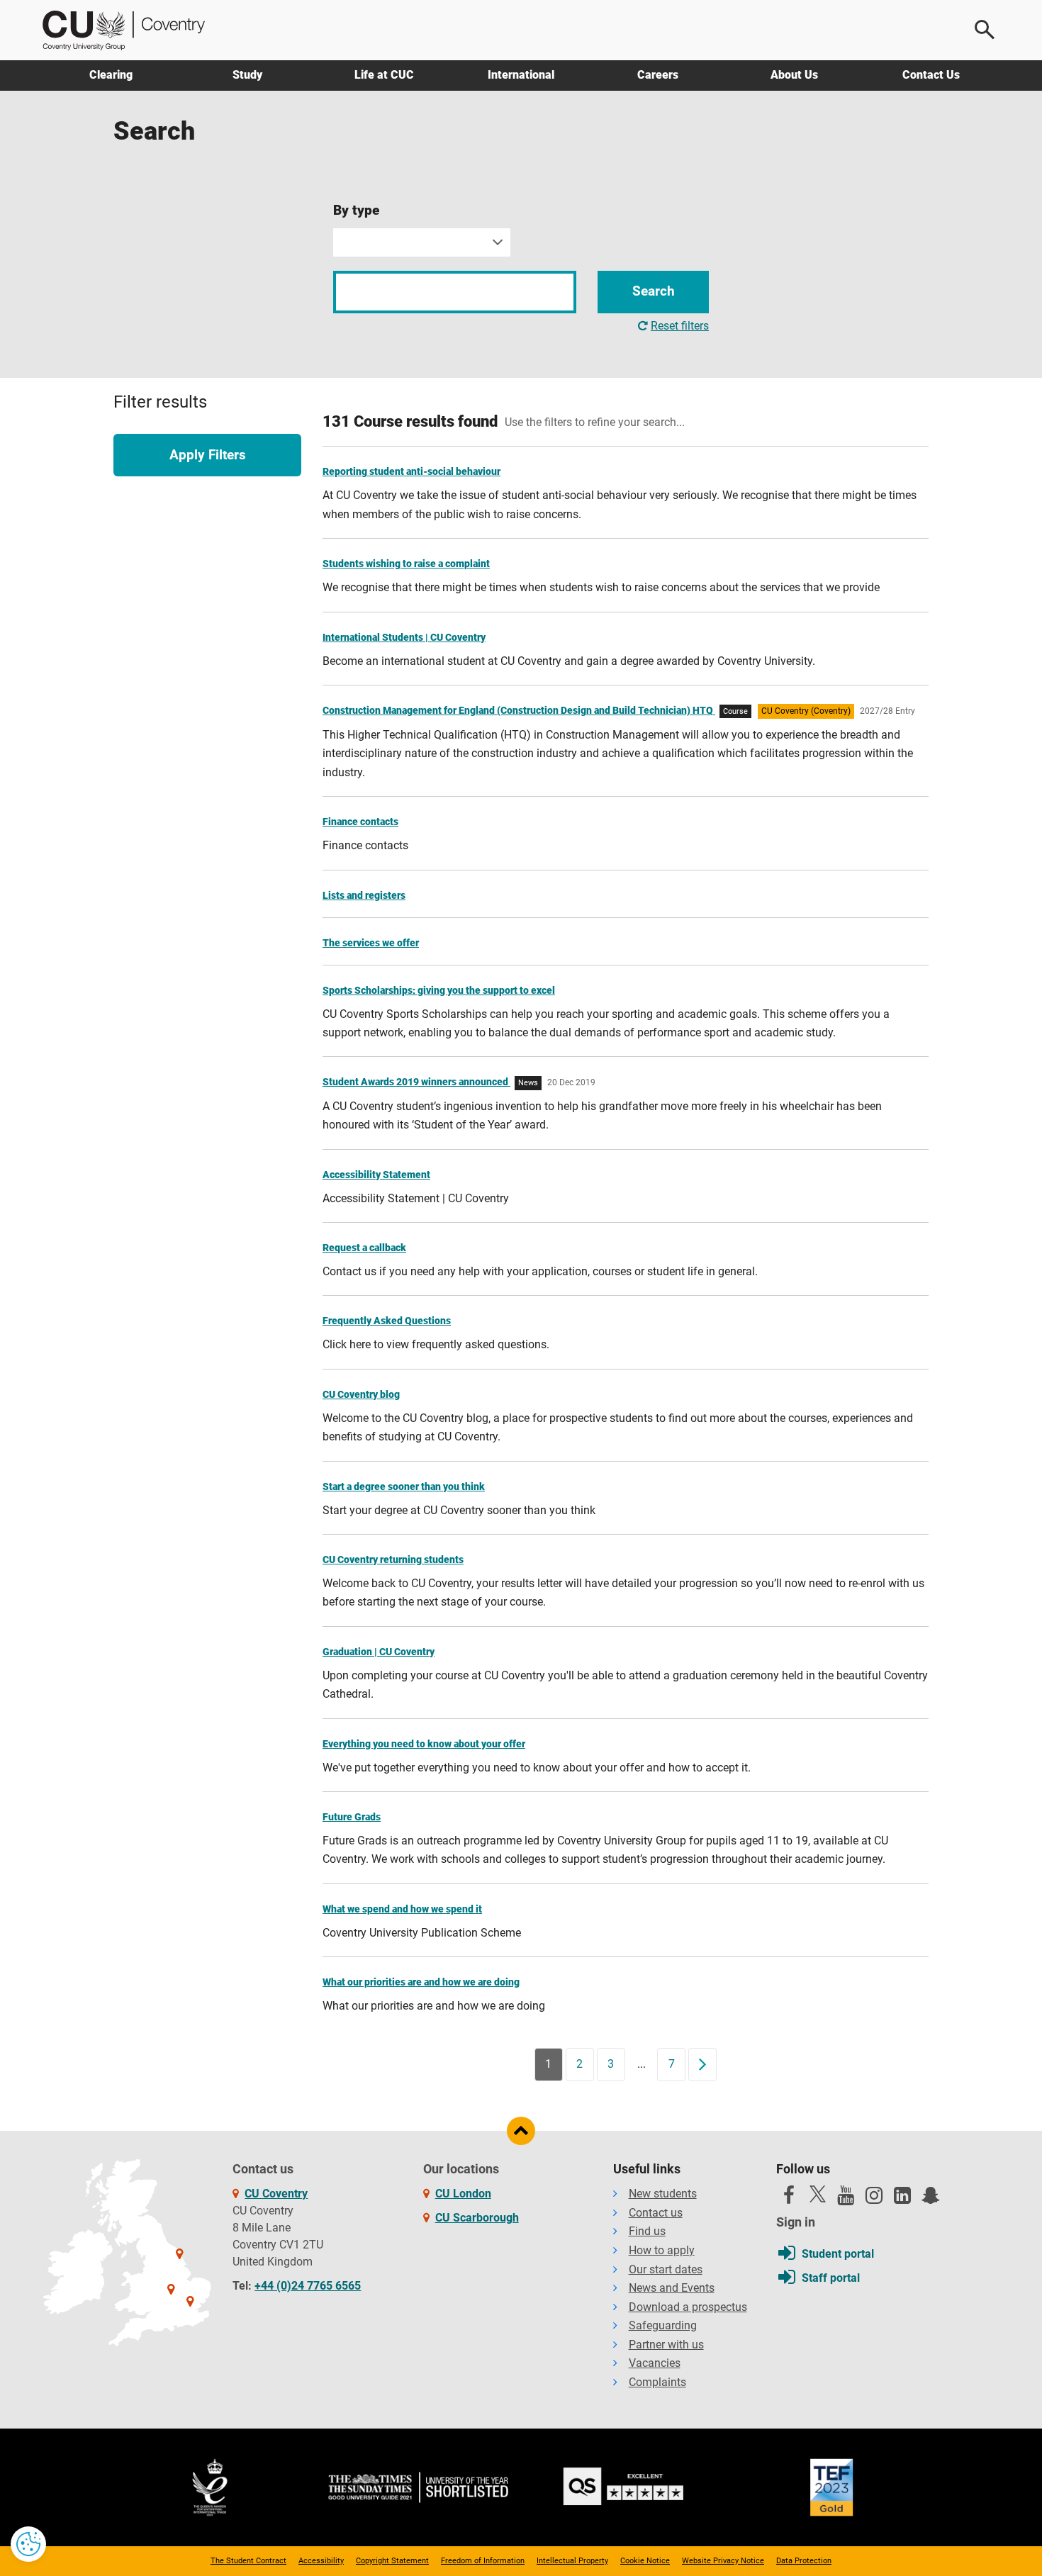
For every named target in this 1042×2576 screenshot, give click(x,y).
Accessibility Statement (376, 1175)
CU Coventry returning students (393, 1559)
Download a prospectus (688, 2307)
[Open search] (985, 30)
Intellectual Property (572, 2561)
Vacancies (655, 2363)
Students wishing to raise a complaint (406, 564)
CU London (463, 2194)
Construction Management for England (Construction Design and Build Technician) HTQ (519, 710)
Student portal (838, 2254)
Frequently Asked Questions (387, 1321)
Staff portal (831, 2278)
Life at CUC (384, 75)
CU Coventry (276, 2194)
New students (663, 2194)
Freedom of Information (483, 2561)
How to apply (662, 2250)
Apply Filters (208, 455)
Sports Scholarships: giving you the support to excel (439, 990)
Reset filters (680, 326)
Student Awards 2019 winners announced (416, 1082)
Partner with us (666, 2345)
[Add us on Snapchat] (931, 2199)
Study (247, 75)
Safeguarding (663, 2325)
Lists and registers (364, 895)
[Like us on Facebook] (789, 2199)
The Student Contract (248, 2561)
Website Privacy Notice (723, 2561)
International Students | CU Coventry (404, 637)
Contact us (656, 2213)
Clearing (111, 75)
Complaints (657, 2382)
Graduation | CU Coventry (379, 1652)
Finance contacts (360, 822)
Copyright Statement (392, 2561)
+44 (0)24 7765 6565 (308, 2286)
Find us (647, 2231)
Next (707, 2064)
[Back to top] (521, 2131)
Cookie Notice (645, 2561)
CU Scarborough (477, 2218)
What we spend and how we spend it (402, 1909)
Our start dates (666, 2269)
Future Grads (352, 1817)
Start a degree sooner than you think (404, 1486)
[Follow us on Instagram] (874, 2199)
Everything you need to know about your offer (424, 1744)
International (521, 75)
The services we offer (371, 943)
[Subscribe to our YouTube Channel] (846, 2199)
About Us (794, 75)
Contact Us (931, 75)
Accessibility (321, 2561)
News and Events (672, 2288)
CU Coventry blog (361, 1394)
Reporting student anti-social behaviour (411, 471)
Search (654, 291)
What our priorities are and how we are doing (421, 1982)
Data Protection (804, 2561)
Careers (658, 75)
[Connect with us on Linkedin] (902, 2199)
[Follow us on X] (817, 2194)
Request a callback (364, 1248)
